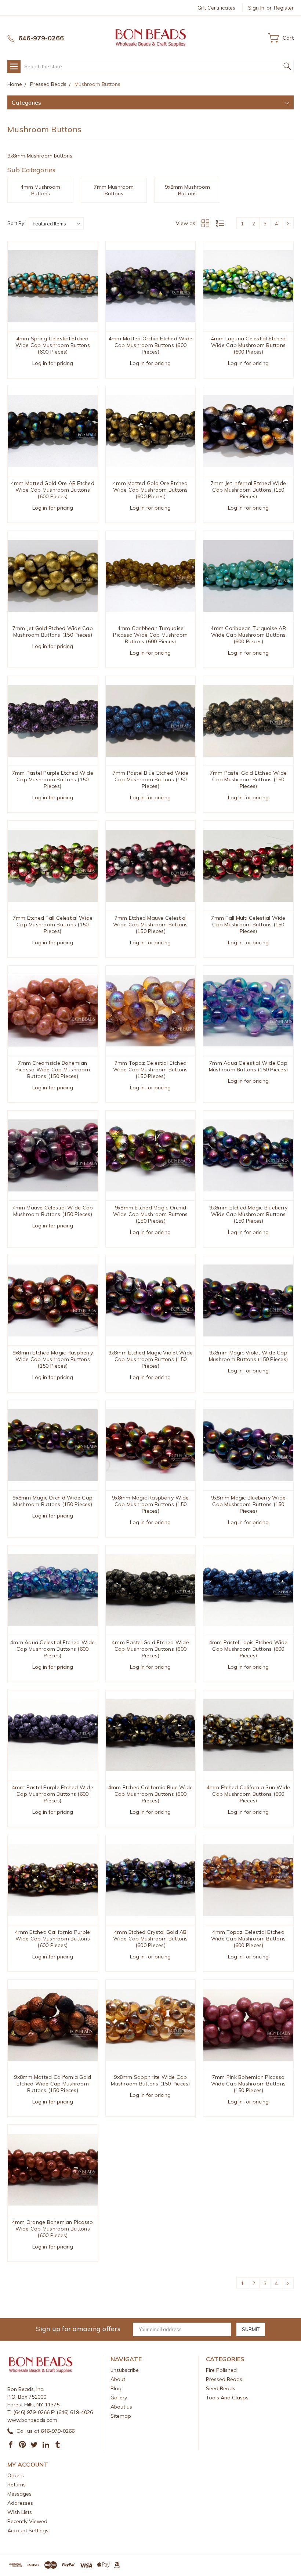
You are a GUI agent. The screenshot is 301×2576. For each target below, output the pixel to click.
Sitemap (121, 2416)
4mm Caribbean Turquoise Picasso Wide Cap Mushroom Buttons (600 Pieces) (150, 635)
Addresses (20, 2503)
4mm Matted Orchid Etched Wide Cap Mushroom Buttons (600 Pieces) (150, 345)
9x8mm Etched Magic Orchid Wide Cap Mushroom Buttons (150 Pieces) (150, 1214)
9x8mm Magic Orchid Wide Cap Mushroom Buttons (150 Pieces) (52, 1501)
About (118, 2379)
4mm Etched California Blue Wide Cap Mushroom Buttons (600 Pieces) (151, 1794)
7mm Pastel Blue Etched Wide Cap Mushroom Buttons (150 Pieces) (151, 779)
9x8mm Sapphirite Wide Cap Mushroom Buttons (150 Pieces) (150, 2080)
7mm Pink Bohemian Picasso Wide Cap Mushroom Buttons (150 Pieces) (248, 2084)
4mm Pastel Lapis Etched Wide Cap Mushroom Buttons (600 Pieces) (249, 1649)
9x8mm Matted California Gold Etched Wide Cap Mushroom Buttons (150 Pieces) (52, 2084)
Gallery (119, 2398)
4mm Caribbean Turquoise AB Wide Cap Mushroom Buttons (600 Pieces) (248, 635)
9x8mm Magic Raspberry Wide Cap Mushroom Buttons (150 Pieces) (150, 1504)
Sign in (256, 8)
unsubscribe (125, 2370)
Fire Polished (221, 2370)
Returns (17, 2485)
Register (284, 8)
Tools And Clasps (227, 2398)
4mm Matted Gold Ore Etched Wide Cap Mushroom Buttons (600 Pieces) (150, 490)
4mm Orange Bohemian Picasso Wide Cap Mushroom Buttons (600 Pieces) (53, 2229)
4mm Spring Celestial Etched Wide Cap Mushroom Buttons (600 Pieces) (53, 345)
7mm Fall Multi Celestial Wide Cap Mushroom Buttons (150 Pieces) (248, 925)
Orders (16, 2475)
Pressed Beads (224, 2379)
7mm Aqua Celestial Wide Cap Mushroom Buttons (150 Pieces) (248, 1066)
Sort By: (16, 223)
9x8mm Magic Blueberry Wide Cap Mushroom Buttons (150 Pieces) (249, 1504)
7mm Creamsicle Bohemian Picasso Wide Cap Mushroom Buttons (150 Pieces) (53, 1070)
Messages (19, 2494)
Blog (116, 2388)
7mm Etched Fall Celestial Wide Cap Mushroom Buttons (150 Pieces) (53, 925)
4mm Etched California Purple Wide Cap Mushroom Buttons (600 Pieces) (52, 1939)
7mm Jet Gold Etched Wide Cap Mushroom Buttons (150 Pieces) (53, 632)
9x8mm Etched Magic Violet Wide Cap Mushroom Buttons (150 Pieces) (151, 1359)
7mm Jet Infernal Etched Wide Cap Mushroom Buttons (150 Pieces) (248, 490)
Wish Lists (20, 2512)
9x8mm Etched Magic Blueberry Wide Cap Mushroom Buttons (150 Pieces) (248, 1214)
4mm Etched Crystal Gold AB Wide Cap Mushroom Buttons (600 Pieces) (150, 1939)
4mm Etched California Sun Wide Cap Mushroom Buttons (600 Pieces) (249, 1794)
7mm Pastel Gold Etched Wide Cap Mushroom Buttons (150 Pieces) (249, 779)
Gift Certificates (216, 8)
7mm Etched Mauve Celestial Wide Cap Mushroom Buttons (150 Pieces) (150, 925)
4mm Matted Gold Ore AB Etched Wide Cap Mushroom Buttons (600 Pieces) (53, 490)
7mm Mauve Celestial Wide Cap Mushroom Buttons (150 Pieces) (52, 1211)
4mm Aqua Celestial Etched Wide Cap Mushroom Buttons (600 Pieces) (53, 1649)
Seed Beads (221, 2388)
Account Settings (28, 2530)
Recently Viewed (27, 2521)
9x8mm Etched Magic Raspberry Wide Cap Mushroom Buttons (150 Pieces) (53, 1359)
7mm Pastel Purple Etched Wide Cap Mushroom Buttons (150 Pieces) (53, 779)
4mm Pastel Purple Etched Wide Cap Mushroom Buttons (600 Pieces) (53, 1794)
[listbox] (56, 224)
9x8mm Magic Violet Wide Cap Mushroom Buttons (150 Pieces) (248, 1356)
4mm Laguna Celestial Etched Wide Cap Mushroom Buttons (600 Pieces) (249, 345)
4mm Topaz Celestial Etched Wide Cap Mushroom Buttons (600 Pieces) (248, 1939)
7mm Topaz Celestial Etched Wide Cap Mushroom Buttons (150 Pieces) (150, 1070)
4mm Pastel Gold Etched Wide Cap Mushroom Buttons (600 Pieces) (150, 1649)
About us (121, 2407)
